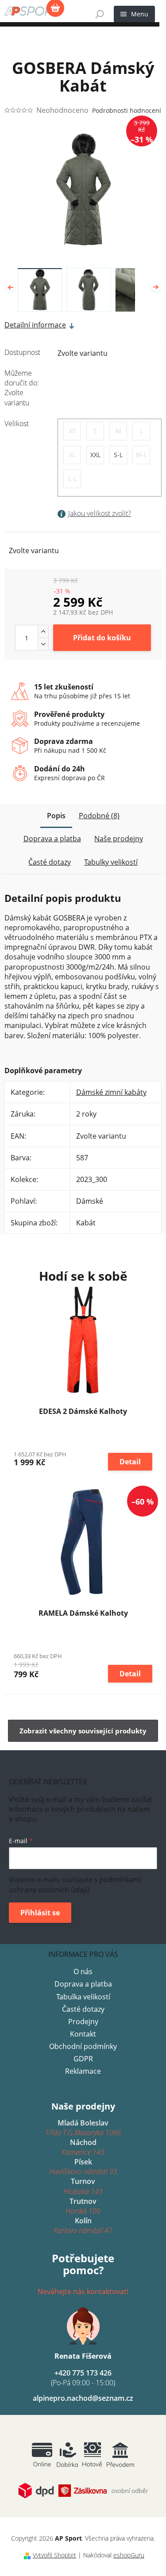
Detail (130, 1462)
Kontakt (83, 2034)
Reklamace (83, 2071)
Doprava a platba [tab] (52, 839)
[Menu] (134, 14)
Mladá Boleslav (83, 2128)
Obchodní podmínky (83, 2046)
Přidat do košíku (102, 638)
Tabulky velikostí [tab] (111, 862)
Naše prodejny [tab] (119, 839)
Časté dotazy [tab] (50, 862)
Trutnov (83, 2206)
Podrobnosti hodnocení (127, 110)
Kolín (83, 2226)
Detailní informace (35, 325)
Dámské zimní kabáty (111, 1092)
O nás (83, 1971)
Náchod (83, 2147)
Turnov (83, 2186)
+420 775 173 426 (83, 2378)
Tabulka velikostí (83, 1997)
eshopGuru (129, 2555)
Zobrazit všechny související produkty (83, 1731)
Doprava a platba (83, 1984)
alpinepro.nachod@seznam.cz (83, 2398)
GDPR (83, 2059)
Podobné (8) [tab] (99, 816)
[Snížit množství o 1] (43, 644)
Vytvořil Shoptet (54, 2555)
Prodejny (83, 2022)
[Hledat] (100, 14)
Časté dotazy (83, 2009)
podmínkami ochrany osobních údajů (75, 1885)
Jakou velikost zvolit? (100, 513)
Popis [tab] (56, 816)
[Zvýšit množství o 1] (43, 631)
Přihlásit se (40, 1913)
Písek (83, 2167)
